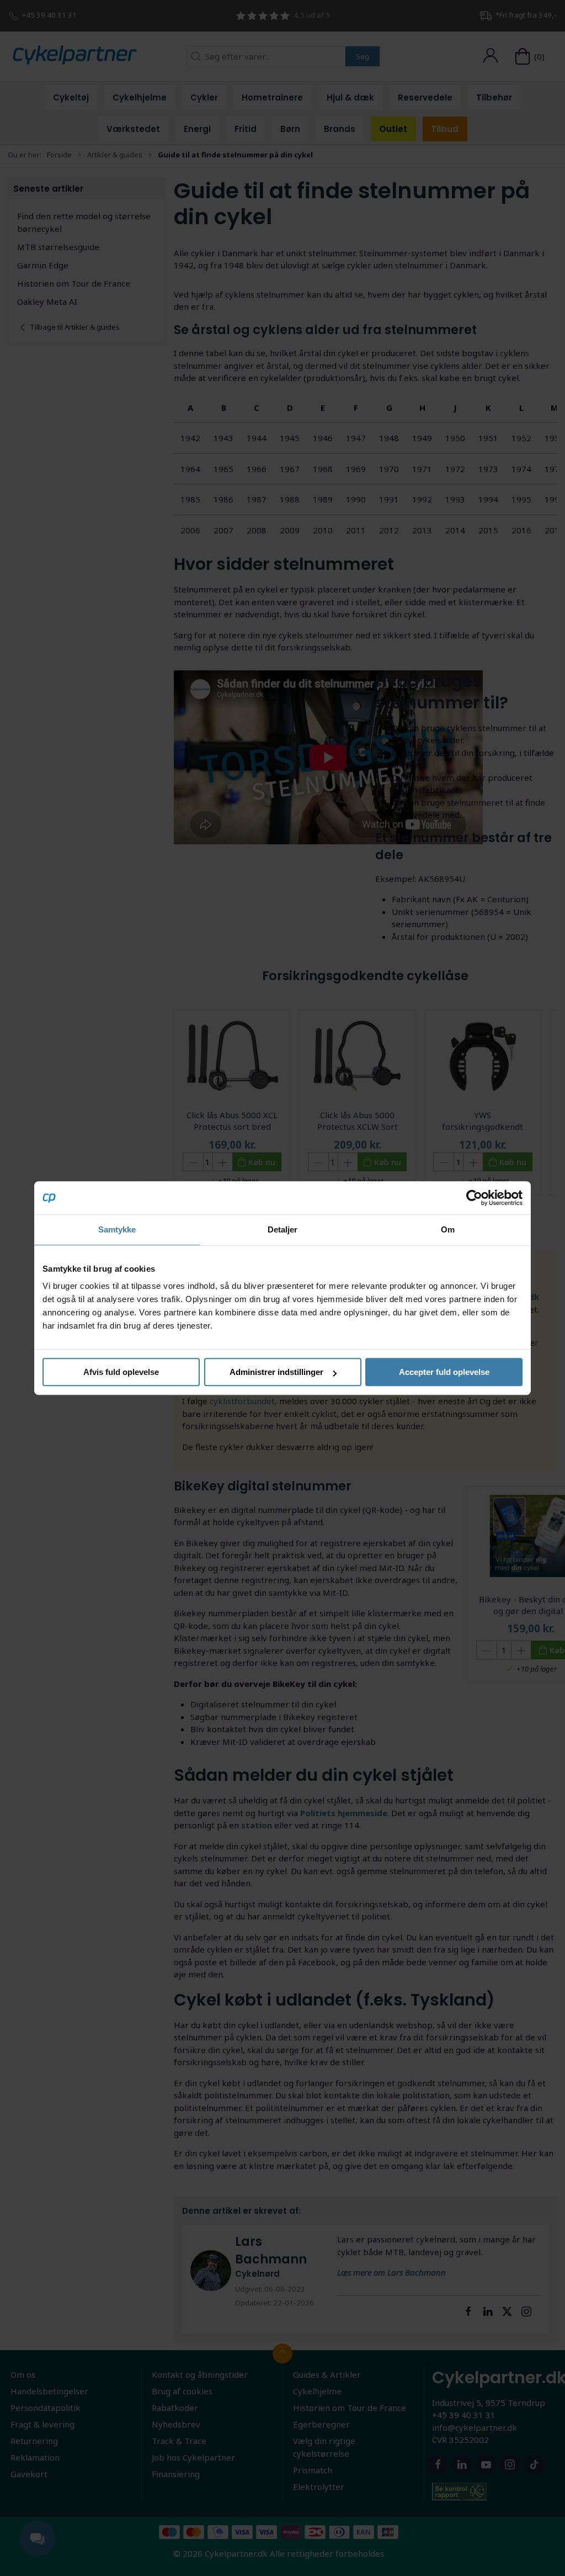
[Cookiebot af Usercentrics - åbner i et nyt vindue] (474, 1198)
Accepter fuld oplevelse (444, 1372)
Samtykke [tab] (117, 1229)
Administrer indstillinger (276, 1372)
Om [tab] (448, 1229)
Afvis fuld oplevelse (121, 1372)
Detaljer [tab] (283, 1229)
